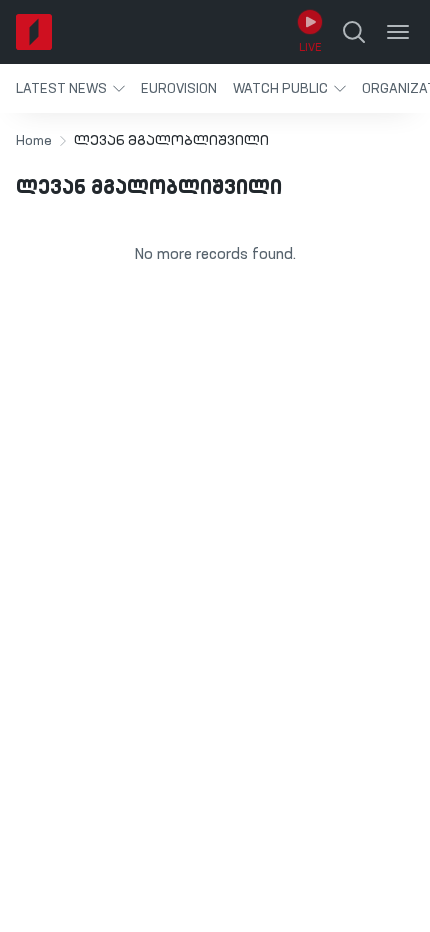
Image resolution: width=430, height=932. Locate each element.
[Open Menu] (398, 32)
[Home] (34, 32)
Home (34, 141)
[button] (70, 88)
